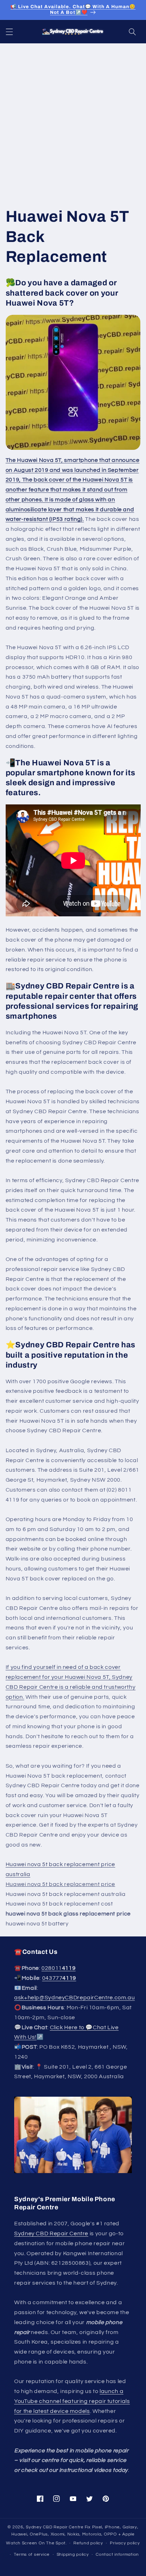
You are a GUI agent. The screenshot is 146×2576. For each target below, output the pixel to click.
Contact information (117, 2555)
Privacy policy (125, 2543)
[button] (9, 32)
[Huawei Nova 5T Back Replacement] (73, 382)
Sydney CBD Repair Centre (51, 2233)
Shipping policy (73, 2555)
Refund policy (88, 2543)
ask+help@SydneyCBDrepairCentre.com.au (74, 1998)
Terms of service (32, 2555)
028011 (58, 1968)
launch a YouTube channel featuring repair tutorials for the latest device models (72, 2401)
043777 (59, 1978)
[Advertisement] (73, 120)
